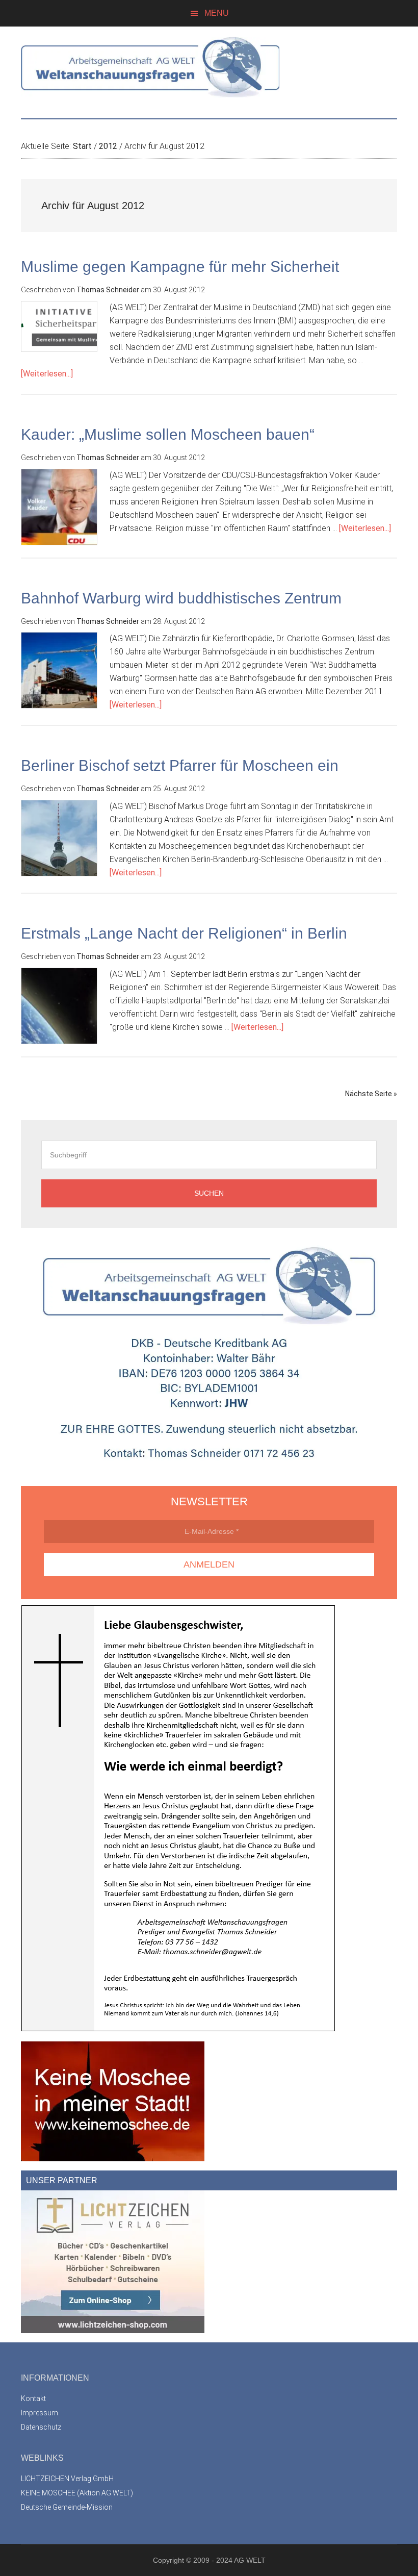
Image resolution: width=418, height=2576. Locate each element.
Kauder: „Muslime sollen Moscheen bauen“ (168, 434)
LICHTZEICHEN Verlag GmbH (67, 2479)
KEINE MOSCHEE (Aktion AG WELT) (77, 2493)
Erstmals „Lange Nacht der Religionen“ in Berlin (184, 933)
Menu (217, 13)
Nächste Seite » (371, 1094)
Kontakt (33, 2398)
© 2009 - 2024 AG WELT (226, 2560)
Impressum (40, 2413)
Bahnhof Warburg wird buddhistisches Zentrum (181, 598)
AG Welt (209, 67)
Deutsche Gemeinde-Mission (67, 2507)
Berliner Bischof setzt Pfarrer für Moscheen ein (180, 765)
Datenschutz (41, 2427)
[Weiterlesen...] (47, 374)
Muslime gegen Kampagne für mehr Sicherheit (180, 267)
